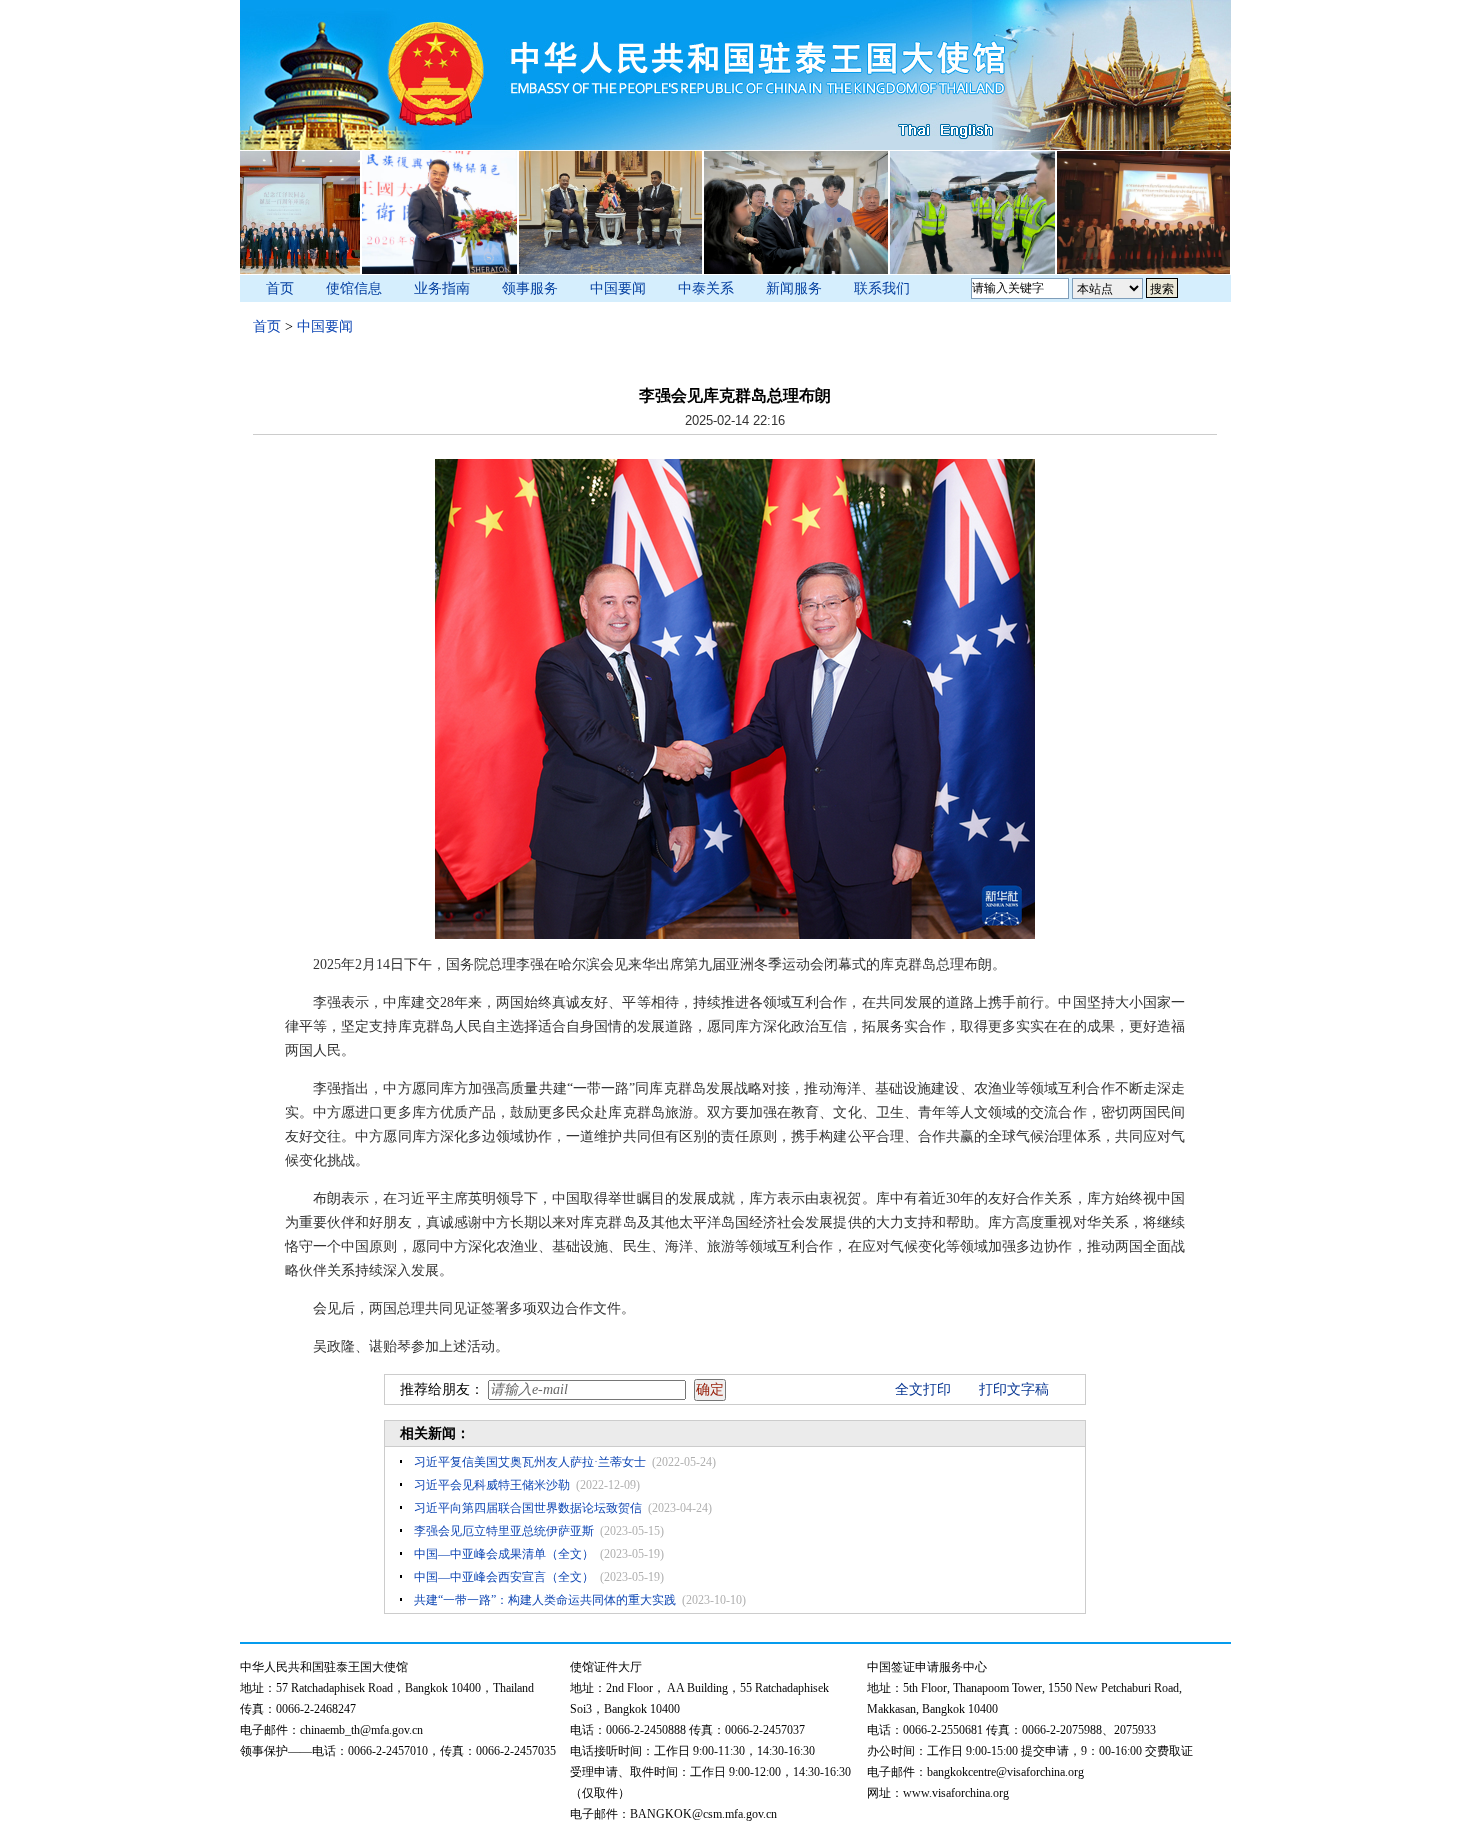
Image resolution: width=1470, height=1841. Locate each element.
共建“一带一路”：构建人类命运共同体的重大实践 (545, 1600)
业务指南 (442, 288)
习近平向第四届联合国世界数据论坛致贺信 (528, 1508)
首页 (280, 288)
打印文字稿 (1014, 1389)
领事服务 (530, 288)
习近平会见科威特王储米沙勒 (492, 1485)
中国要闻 (618, 288)
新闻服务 (794, 288)
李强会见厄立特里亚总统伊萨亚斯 (504, 1531)
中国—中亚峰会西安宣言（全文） (504, 1577)
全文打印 (923, 1389)
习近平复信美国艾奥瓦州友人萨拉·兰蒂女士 (530, 1462)
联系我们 (882, 288)
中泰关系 (706, 288)
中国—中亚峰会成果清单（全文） (504, 1554)
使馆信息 (354, 288)
